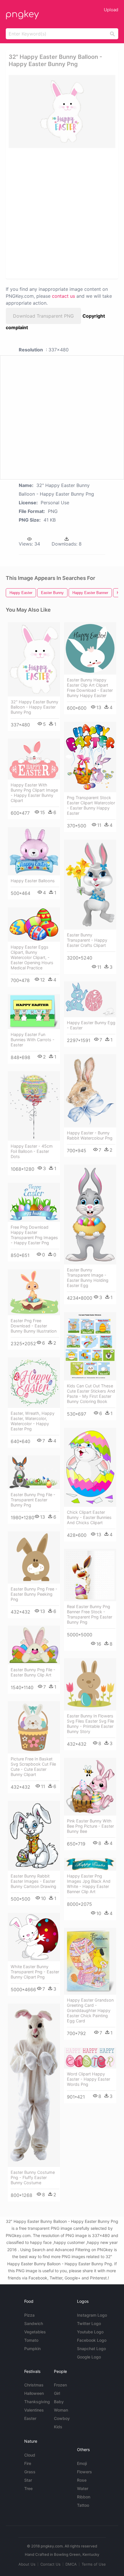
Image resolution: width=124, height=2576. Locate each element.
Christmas (34, 2385)
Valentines (34, 2410)
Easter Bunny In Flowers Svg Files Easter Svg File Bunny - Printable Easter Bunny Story (90, 1724)
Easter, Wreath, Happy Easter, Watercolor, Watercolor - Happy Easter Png (33, 1421)
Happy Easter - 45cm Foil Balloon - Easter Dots (32, 1151)
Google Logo (89, 2357)
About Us (27, 2564)
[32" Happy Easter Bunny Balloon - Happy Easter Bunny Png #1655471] (34, 660)
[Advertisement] (62, 213)
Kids (58, 2427)
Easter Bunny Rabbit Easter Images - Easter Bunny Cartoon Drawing (33, 1881)
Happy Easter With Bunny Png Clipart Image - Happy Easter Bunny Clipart (34, 793)
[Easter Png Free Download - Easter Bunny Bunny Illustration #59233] (34, 1292)
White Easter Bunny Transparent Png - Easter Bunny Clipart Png (35, 1972)
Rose (82, 2480)
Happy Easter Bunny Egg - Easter (91, 1025)
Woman (61, 2410)
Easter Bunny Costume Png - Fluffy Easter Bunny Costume (33, 2177)
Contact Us (50, 2564)
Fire (28, 2463)
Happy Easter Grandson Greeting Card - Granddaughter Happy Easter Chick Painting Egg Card (90, 2010)
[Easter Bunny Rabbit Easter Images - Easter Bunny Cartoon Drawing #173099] (34, 1836)
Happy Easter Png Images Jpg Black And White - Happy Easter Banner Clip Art (89, 1884)
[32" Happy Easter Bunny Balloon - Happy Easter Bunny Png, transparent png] (62, 112)
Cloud (30, 2455)
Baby (59, 2402)
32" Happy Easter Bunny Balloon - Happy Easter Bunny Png (34, 707)
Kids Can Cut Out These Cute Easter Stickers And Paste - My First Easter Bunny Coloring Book (91, 1394)
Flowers (84, 2472)
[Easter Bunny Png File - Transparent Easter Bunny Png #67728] (34, 1472)
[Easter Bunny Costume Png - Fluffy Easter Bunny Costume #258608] (34, 2085)
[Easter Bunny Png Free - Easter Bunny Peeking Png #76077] (34, 1557)
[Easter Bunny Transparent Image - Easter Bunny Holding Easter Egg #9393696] (90, 1215)
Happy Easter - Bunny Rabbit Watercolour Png (90, 1135)
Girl (57, 2393)
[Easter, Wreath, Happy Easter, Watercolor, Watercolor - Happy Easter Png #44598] (34, 1383)
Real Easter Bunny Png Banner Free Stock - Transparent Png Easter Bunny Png (90, 1614)
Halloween (34, 2393)
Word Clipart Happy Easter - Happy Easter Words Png (89, 2079)
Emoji (82, 2463)
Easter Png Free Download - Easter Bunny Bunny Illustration (34, 1326)
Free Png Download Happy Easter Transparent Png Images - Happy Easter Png (34, 1235)
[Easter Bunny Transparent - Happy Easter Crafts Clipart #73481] (90, 885)
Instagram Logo (92, 2315)
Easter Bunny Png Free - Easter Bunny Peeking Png (34, 1594)
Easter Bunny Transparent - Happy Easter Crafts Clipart (87, 940)
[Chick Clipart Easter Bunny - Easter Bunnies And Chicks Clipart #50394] (90, 1467)
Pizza (29, 2315)
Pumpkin (32, 2349)
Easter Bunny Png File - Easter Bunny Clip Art (33, 1672)
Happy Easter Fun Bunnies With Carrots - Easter (33, 1040)
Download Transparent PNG (43, 316)
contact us (63, 296)
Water (83, 2488)
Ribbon (84, 2497)
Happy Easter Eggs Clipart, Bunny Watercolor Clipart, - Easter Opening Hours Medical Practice (32, 957)
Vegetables (35, 2332)
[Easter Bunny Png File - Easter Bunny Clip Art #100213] (34, 1645)
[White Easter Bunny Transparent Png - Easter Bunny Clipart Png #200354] (34, 1937)
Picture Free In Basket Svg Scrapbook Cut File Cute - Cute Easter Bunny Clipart (33, 1767)
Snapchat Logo (91, 2349)
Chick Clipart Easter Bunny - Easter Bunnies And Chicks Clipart (89, 1517)
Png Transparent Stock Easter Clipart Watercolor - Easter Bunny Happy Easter (91, 805)
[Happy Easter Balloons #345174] (34, 851)
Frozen (60, 2385)
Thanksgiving (37, 2402)
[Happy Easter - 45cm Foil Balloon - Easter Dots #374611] (34, 1106)
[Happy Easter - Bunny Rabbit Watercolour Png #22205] (90, 1091)
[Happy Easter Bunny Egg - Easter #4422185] (90, 999)
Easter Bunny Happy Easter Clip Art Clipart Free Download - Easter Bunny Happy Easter (90, 688)
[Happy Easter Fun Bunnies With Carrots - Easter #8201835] (34, 1012)
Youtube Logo (90, 2332)
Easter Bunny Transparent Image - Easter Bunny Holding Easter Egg (88, 1278)
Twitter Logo (89, 2323)
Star (28, 2480)
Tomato (31, 2340)
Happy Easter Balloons (33, 881)
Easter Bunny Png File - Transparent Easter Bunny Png (33, 1500)
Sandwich (34, 2323)
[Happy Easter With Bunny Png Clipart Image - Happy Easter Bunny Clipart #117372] (34, 759)
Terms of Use (94, 2564)
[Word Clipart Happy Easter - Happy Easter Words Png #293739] (90, 2058)
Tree (28, 2488)
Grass (30, 2472)
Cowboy (62, 2418)
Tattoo (83, 2505)
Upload (111, 10)
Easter (30, 2418)
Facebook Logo (92, 2340)
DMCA (71, 2564)
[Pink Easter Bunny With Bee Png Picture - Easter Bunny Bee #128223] (90, 1787)
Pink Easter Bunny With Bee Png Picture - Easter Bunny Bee (90, 1826)
